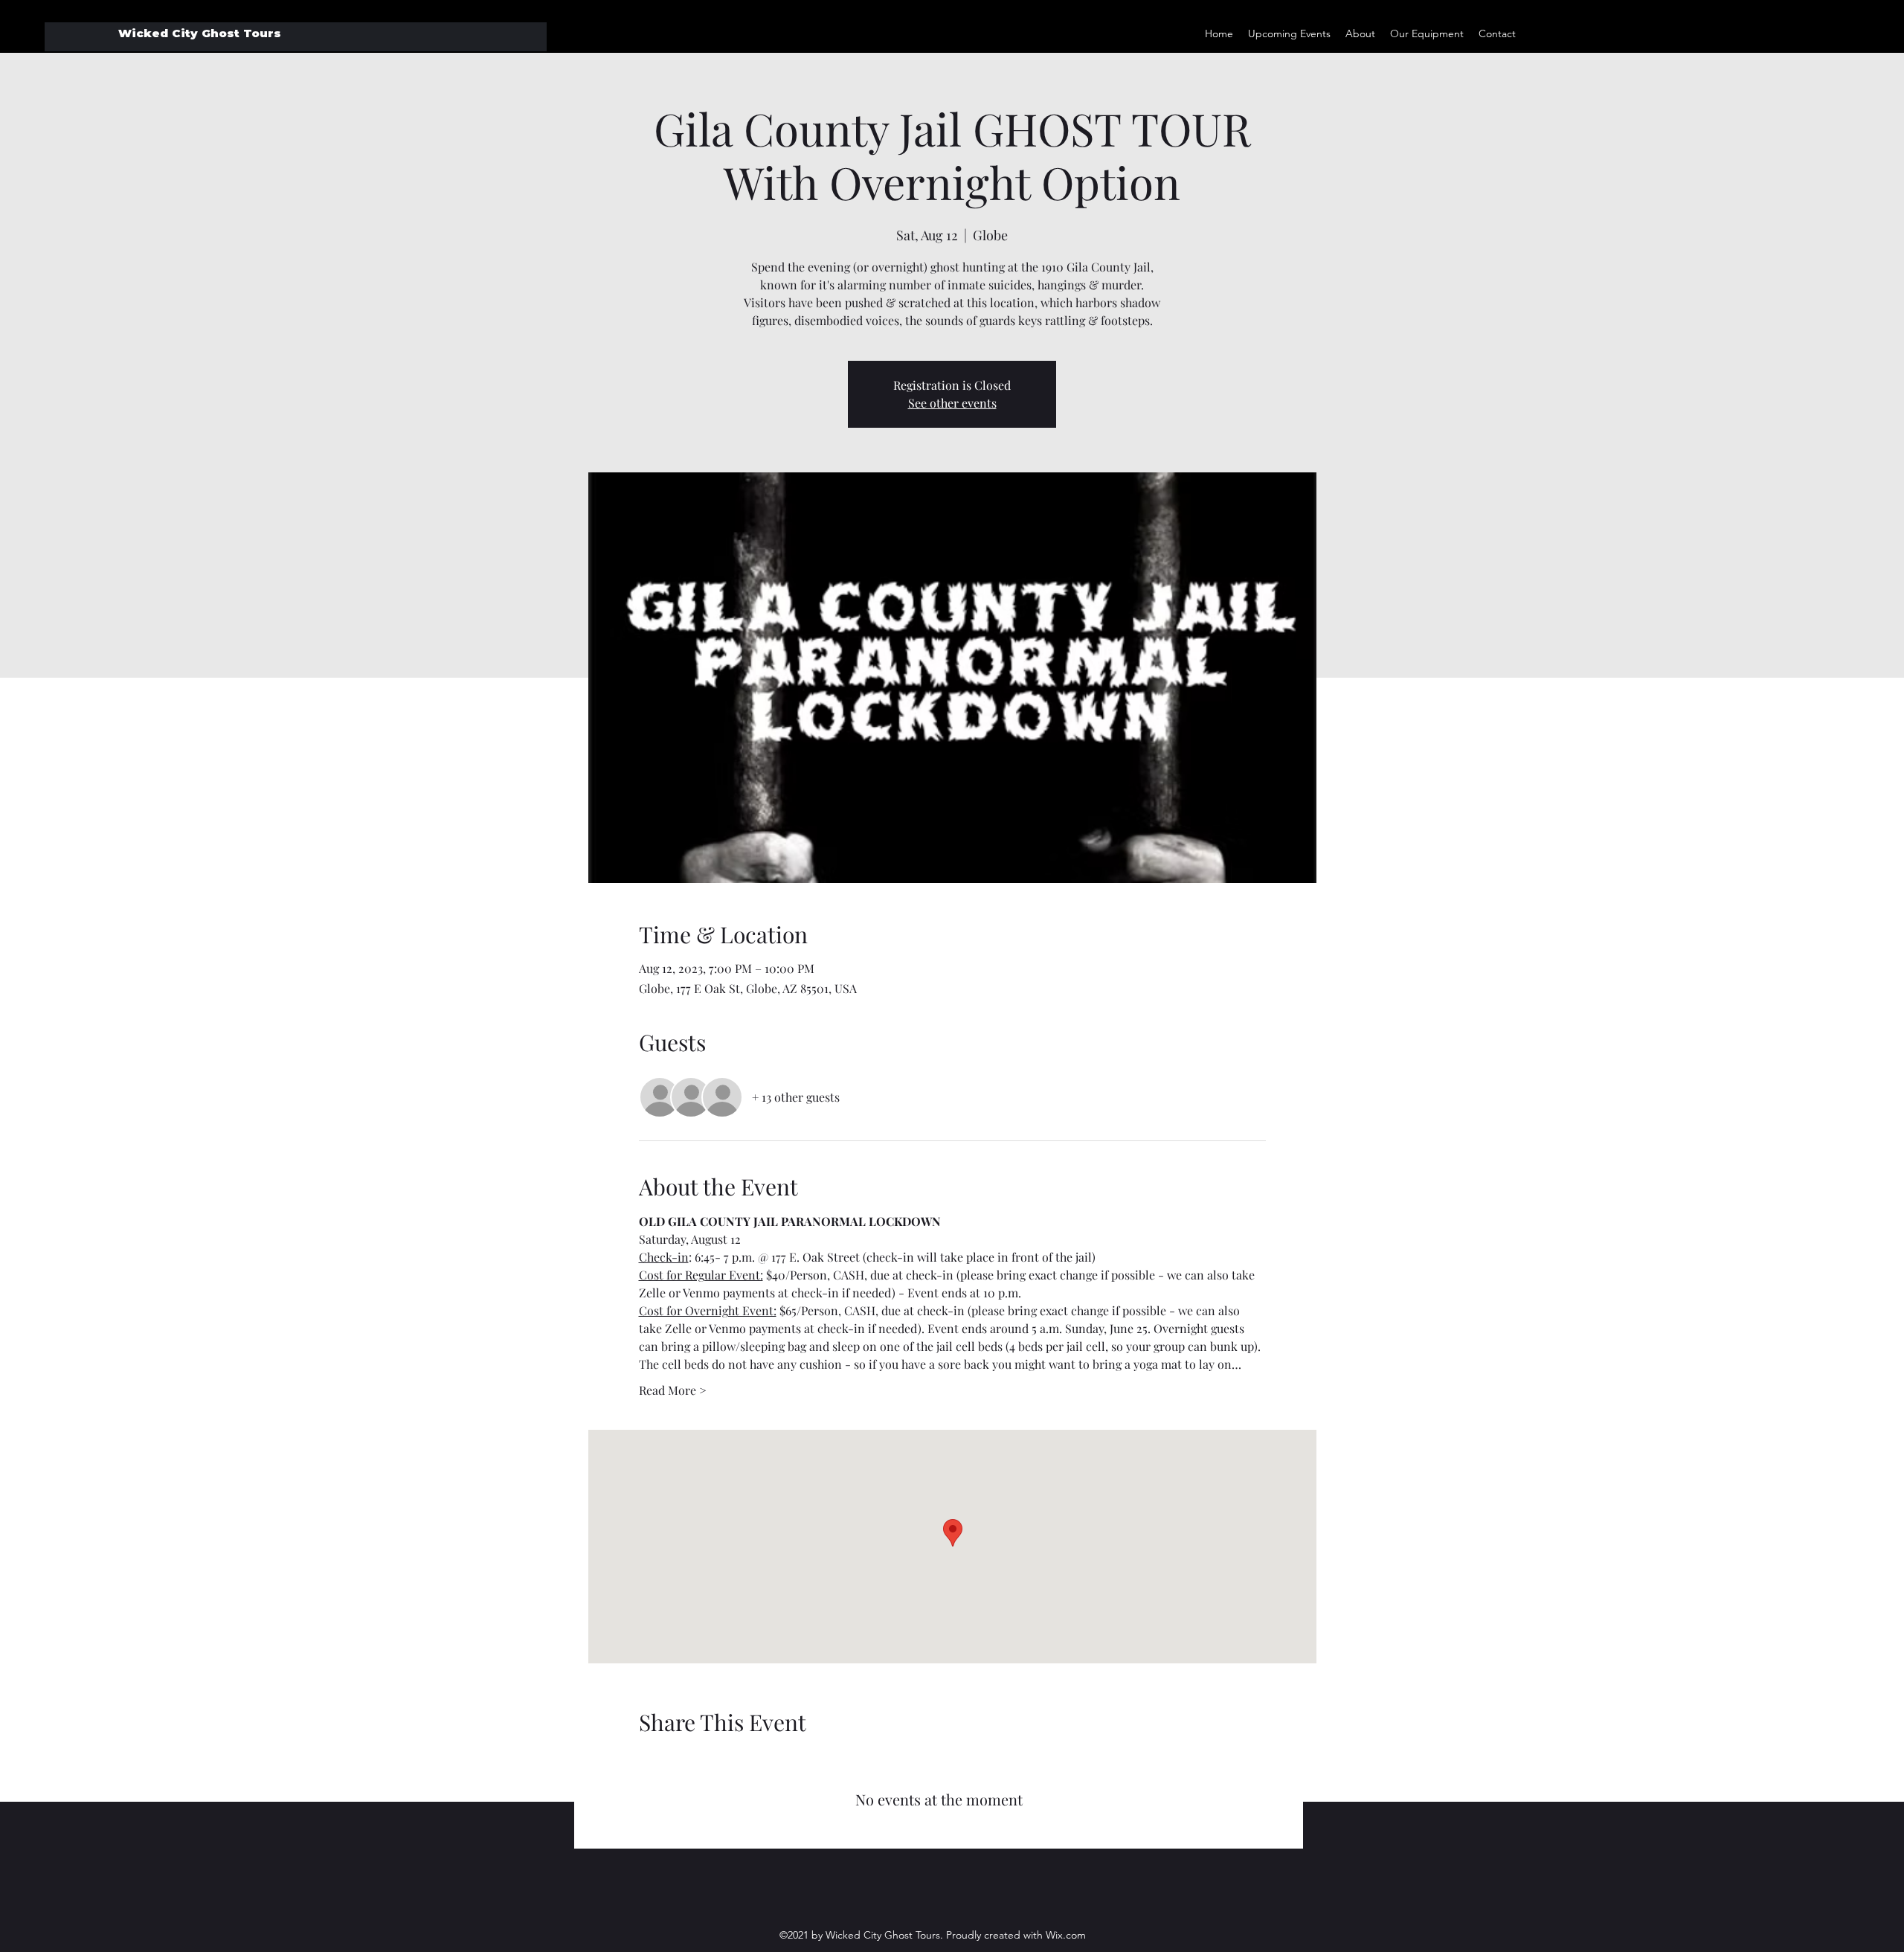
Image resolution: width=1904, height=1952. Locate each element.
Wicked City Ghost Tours (200, 33)
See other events (952, 403)
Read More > (673, 1390)
